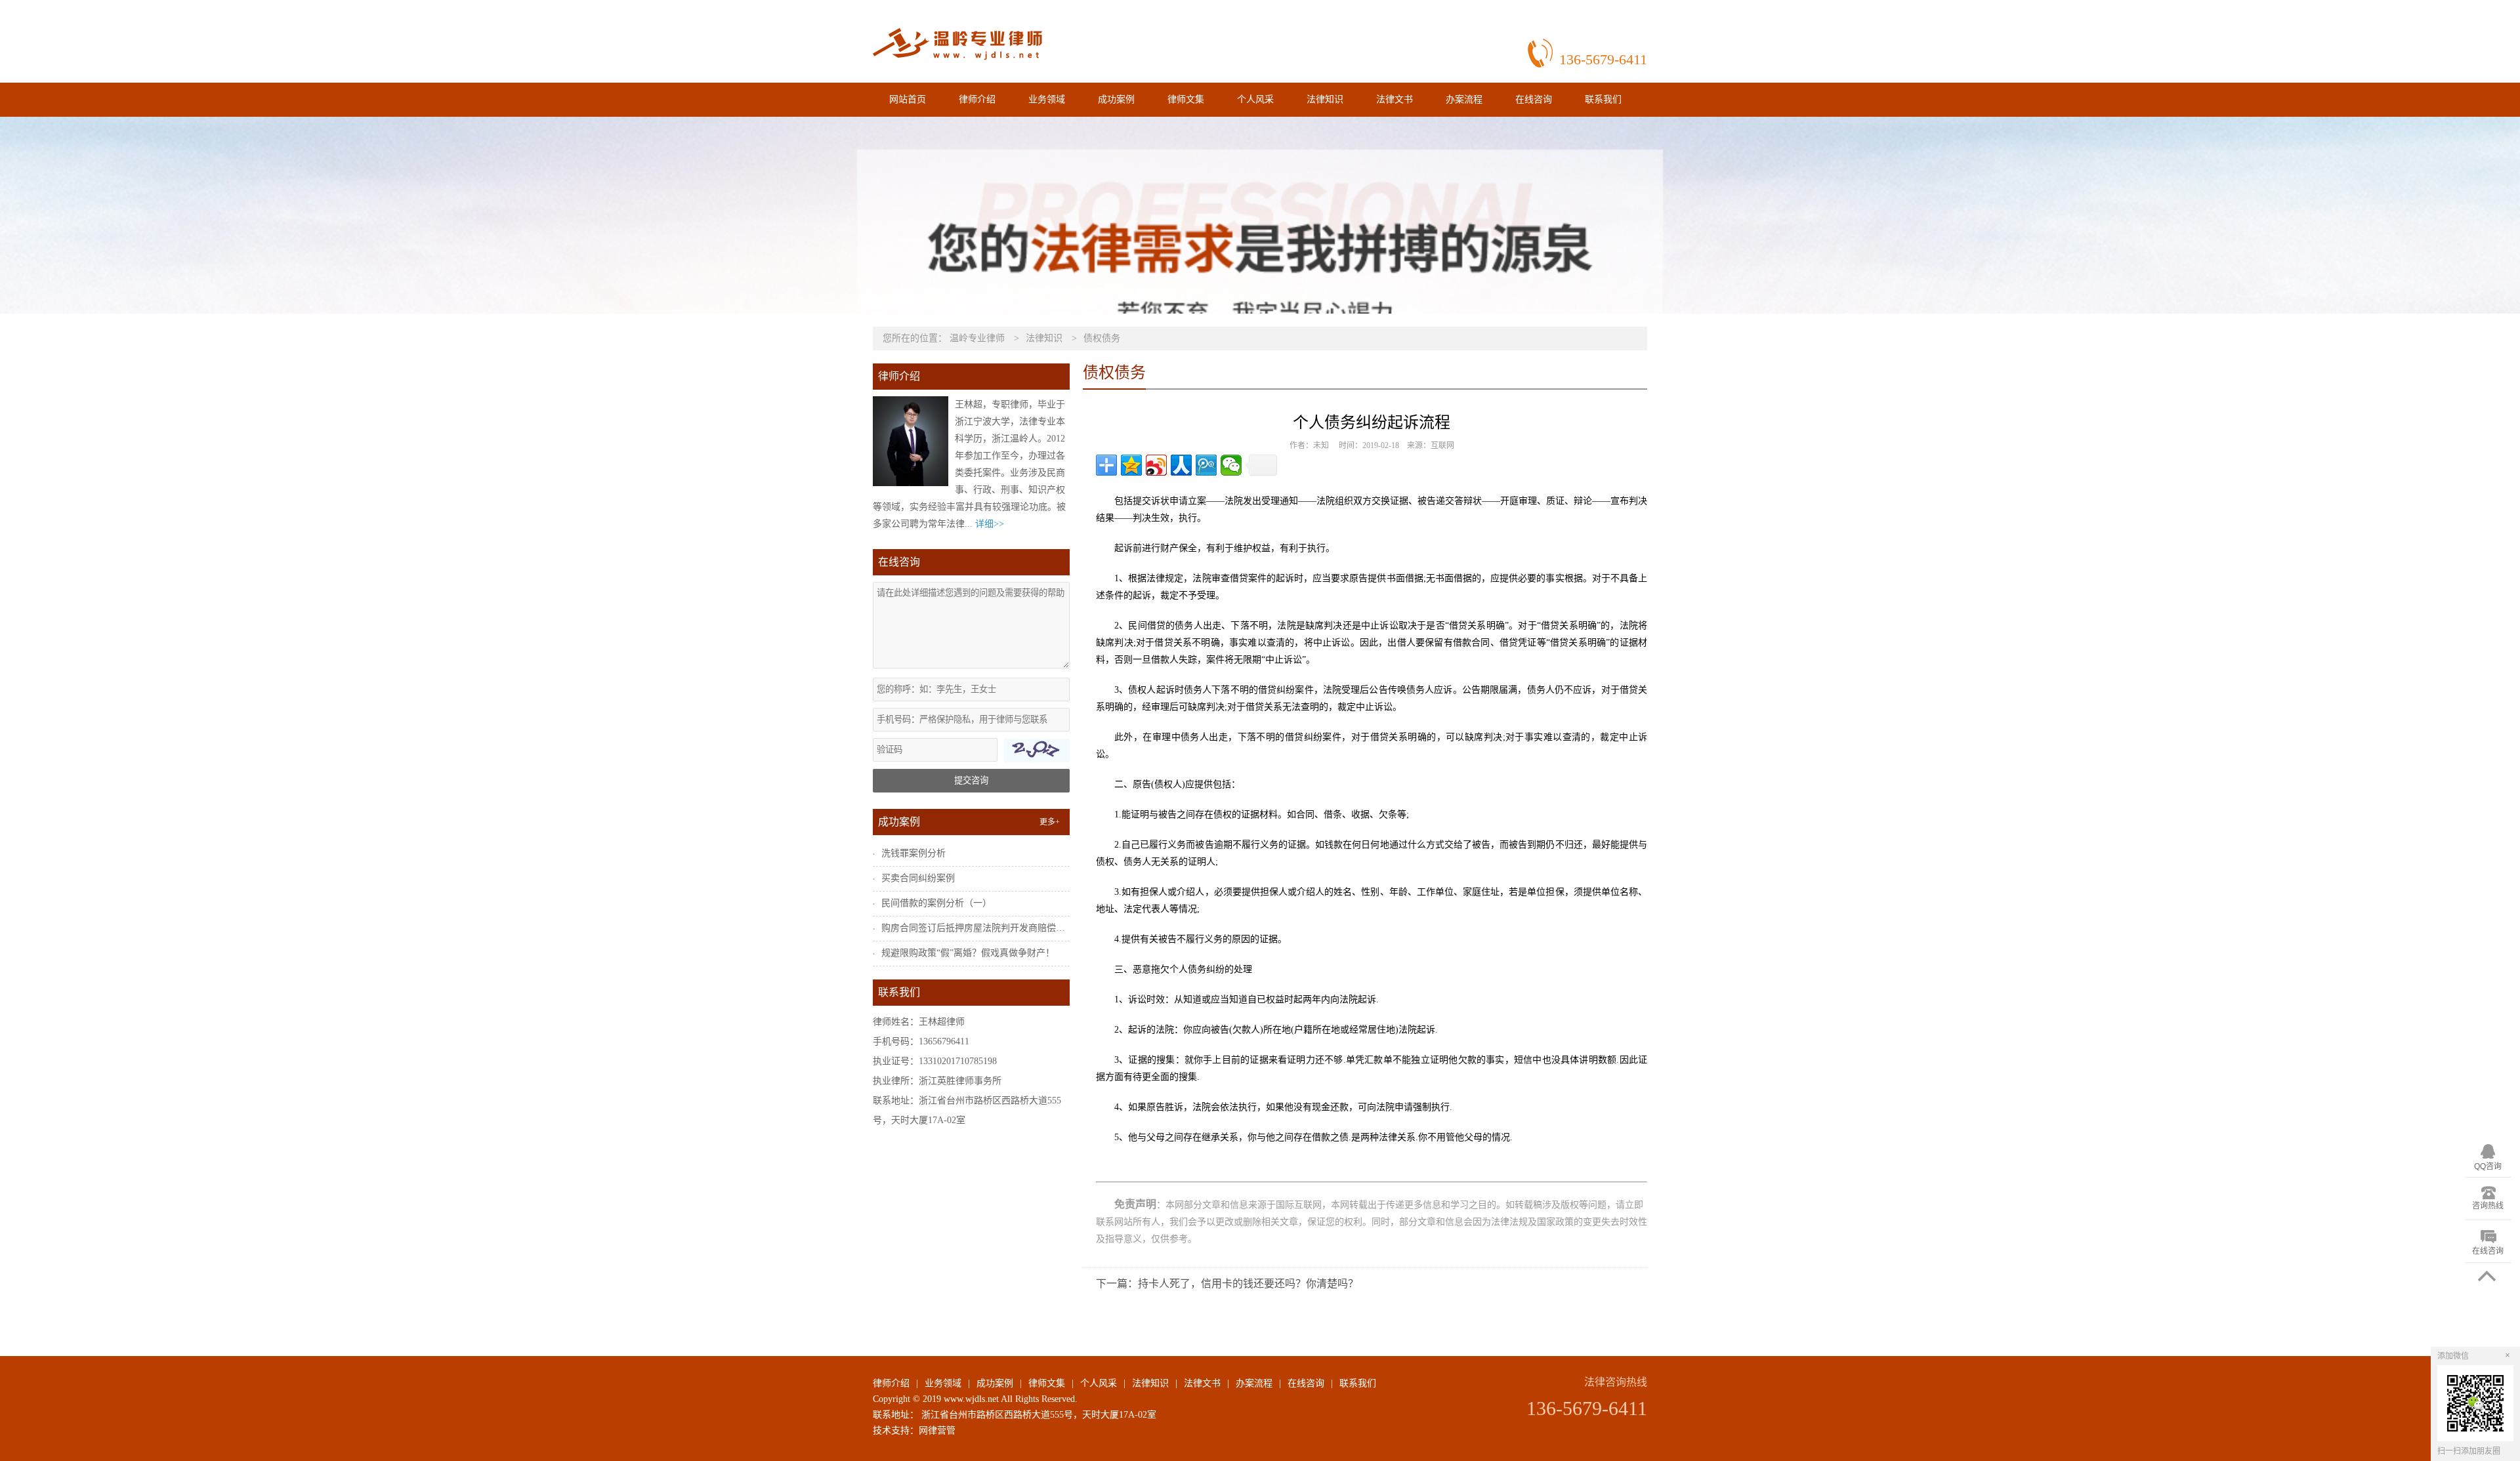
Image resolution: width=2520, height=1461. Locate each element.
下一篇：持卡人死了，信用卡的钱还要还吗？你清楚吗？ (1227, 1284)
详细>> (990, 524)
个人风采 (1255, 99)
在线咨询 (1534, 99)
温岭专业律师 (977, 338)
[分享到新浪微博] (1156, 465)
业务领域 (1047, 99)
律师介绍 (977, 99)
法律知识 (1325, 99)
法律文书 (1395, 99)
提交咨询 (971, 780)
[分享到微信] (1231, 465)
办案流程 (1464, 99)
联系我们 (1603, 99)
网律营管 (937, 1430)
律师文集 (1186, 99)
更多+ (1050, 822)
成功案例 (1116, 99)
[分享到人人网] (1181, 465)
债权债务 (1102, 338)
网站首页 (908, 99)
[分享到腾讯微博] (1206, 465)
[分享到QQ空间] (1131, 465)
